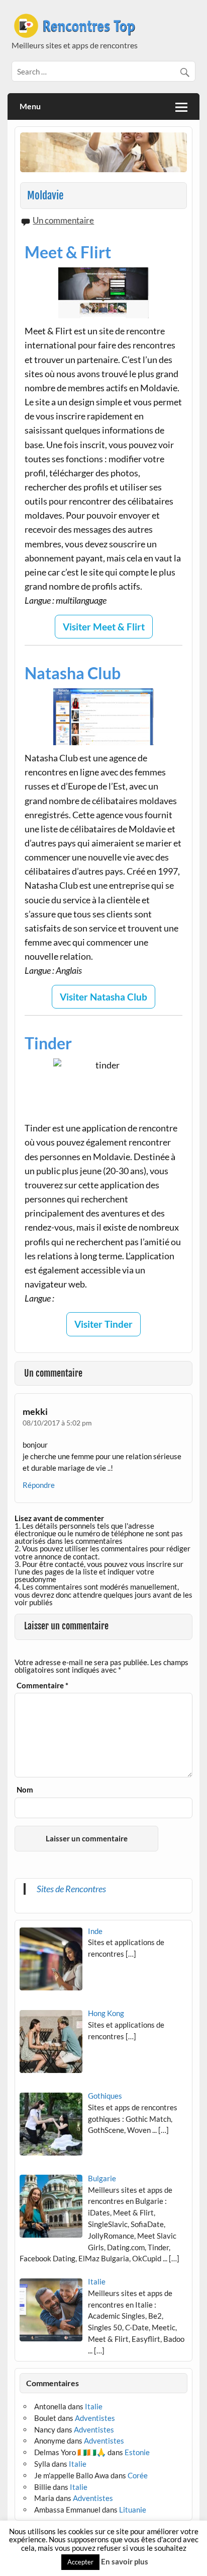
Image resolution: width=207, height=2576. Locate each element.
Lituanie (133, 2510)
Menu (30, 106)
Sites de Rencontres (71, 1889)
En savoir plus (125, 2561)
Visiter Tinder (103, 1324)
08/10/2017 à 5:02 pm (57, 1423)
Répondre (39, 1485)
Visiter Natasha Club (103, 997)
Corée (138, 2475)
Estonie (137, 2452)
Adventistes (95, 2418)
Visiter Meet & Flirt (104, 627)
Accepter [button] (80, 2562)
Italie (94, 2406)
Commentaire (42, 1686)
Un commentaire (63, 220)
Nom (25, 1790)
